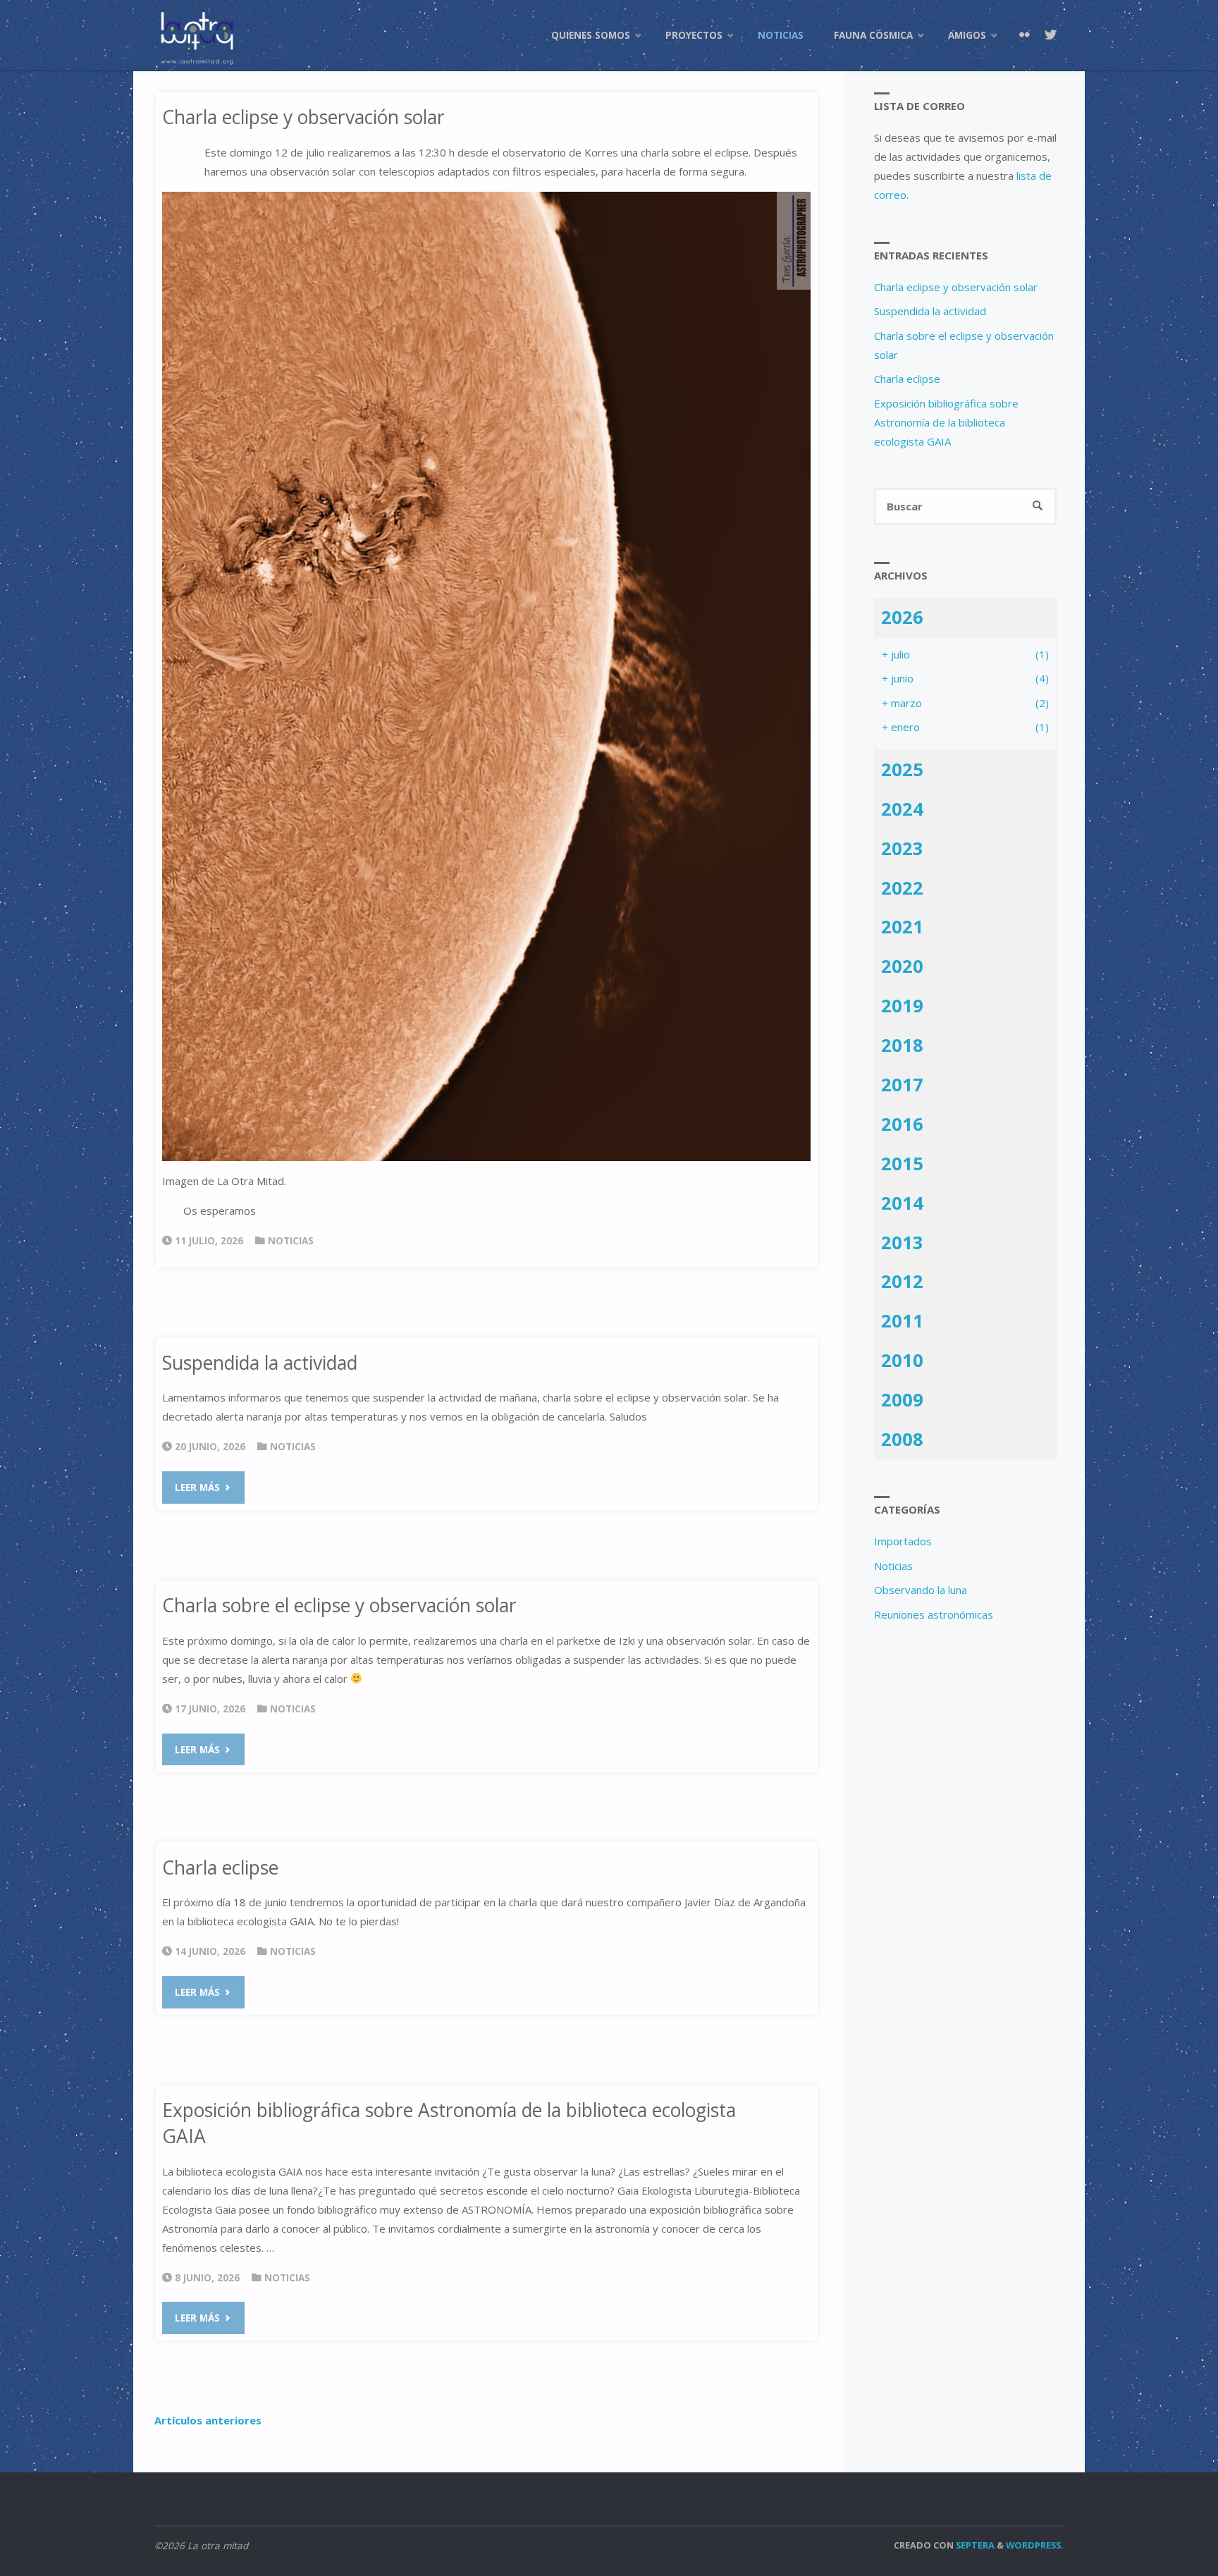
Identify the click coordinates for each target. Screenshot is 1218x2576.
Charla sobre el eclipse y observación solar (339, 1605)
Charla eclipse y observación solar (303, 117)
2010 (902, 1360)
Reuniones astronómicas (934, 1614)
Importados (903, 1541)
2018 (902, 1045)
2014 (902, 1203)
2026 (902, 617)
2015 (902, 1163)
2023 (902, 848)
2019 (902, 1005)
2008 (902, 1439)
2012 (902, 1281)
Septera (974, 2545)
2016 (902, 1124)
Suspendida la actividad (260, 1363)
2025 (902, 769)
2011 (902, 1320)
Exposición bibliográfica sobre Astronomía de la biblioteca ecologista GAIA (946, 422)
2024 (902, 809)
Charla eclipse (220, 1867)
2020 (902, 966)
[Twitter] (1050, 35)
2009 (902, 1399)
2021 (902, 926)
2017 (902, 1084)
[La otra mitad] (197, 35)
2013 (902, 1242)
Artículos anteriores (208, 2420)
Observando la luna (921, 1590)
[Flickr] (1024, 35)
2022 (902, 888)
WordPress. (1035, 2545)
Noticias (291, 1241)
